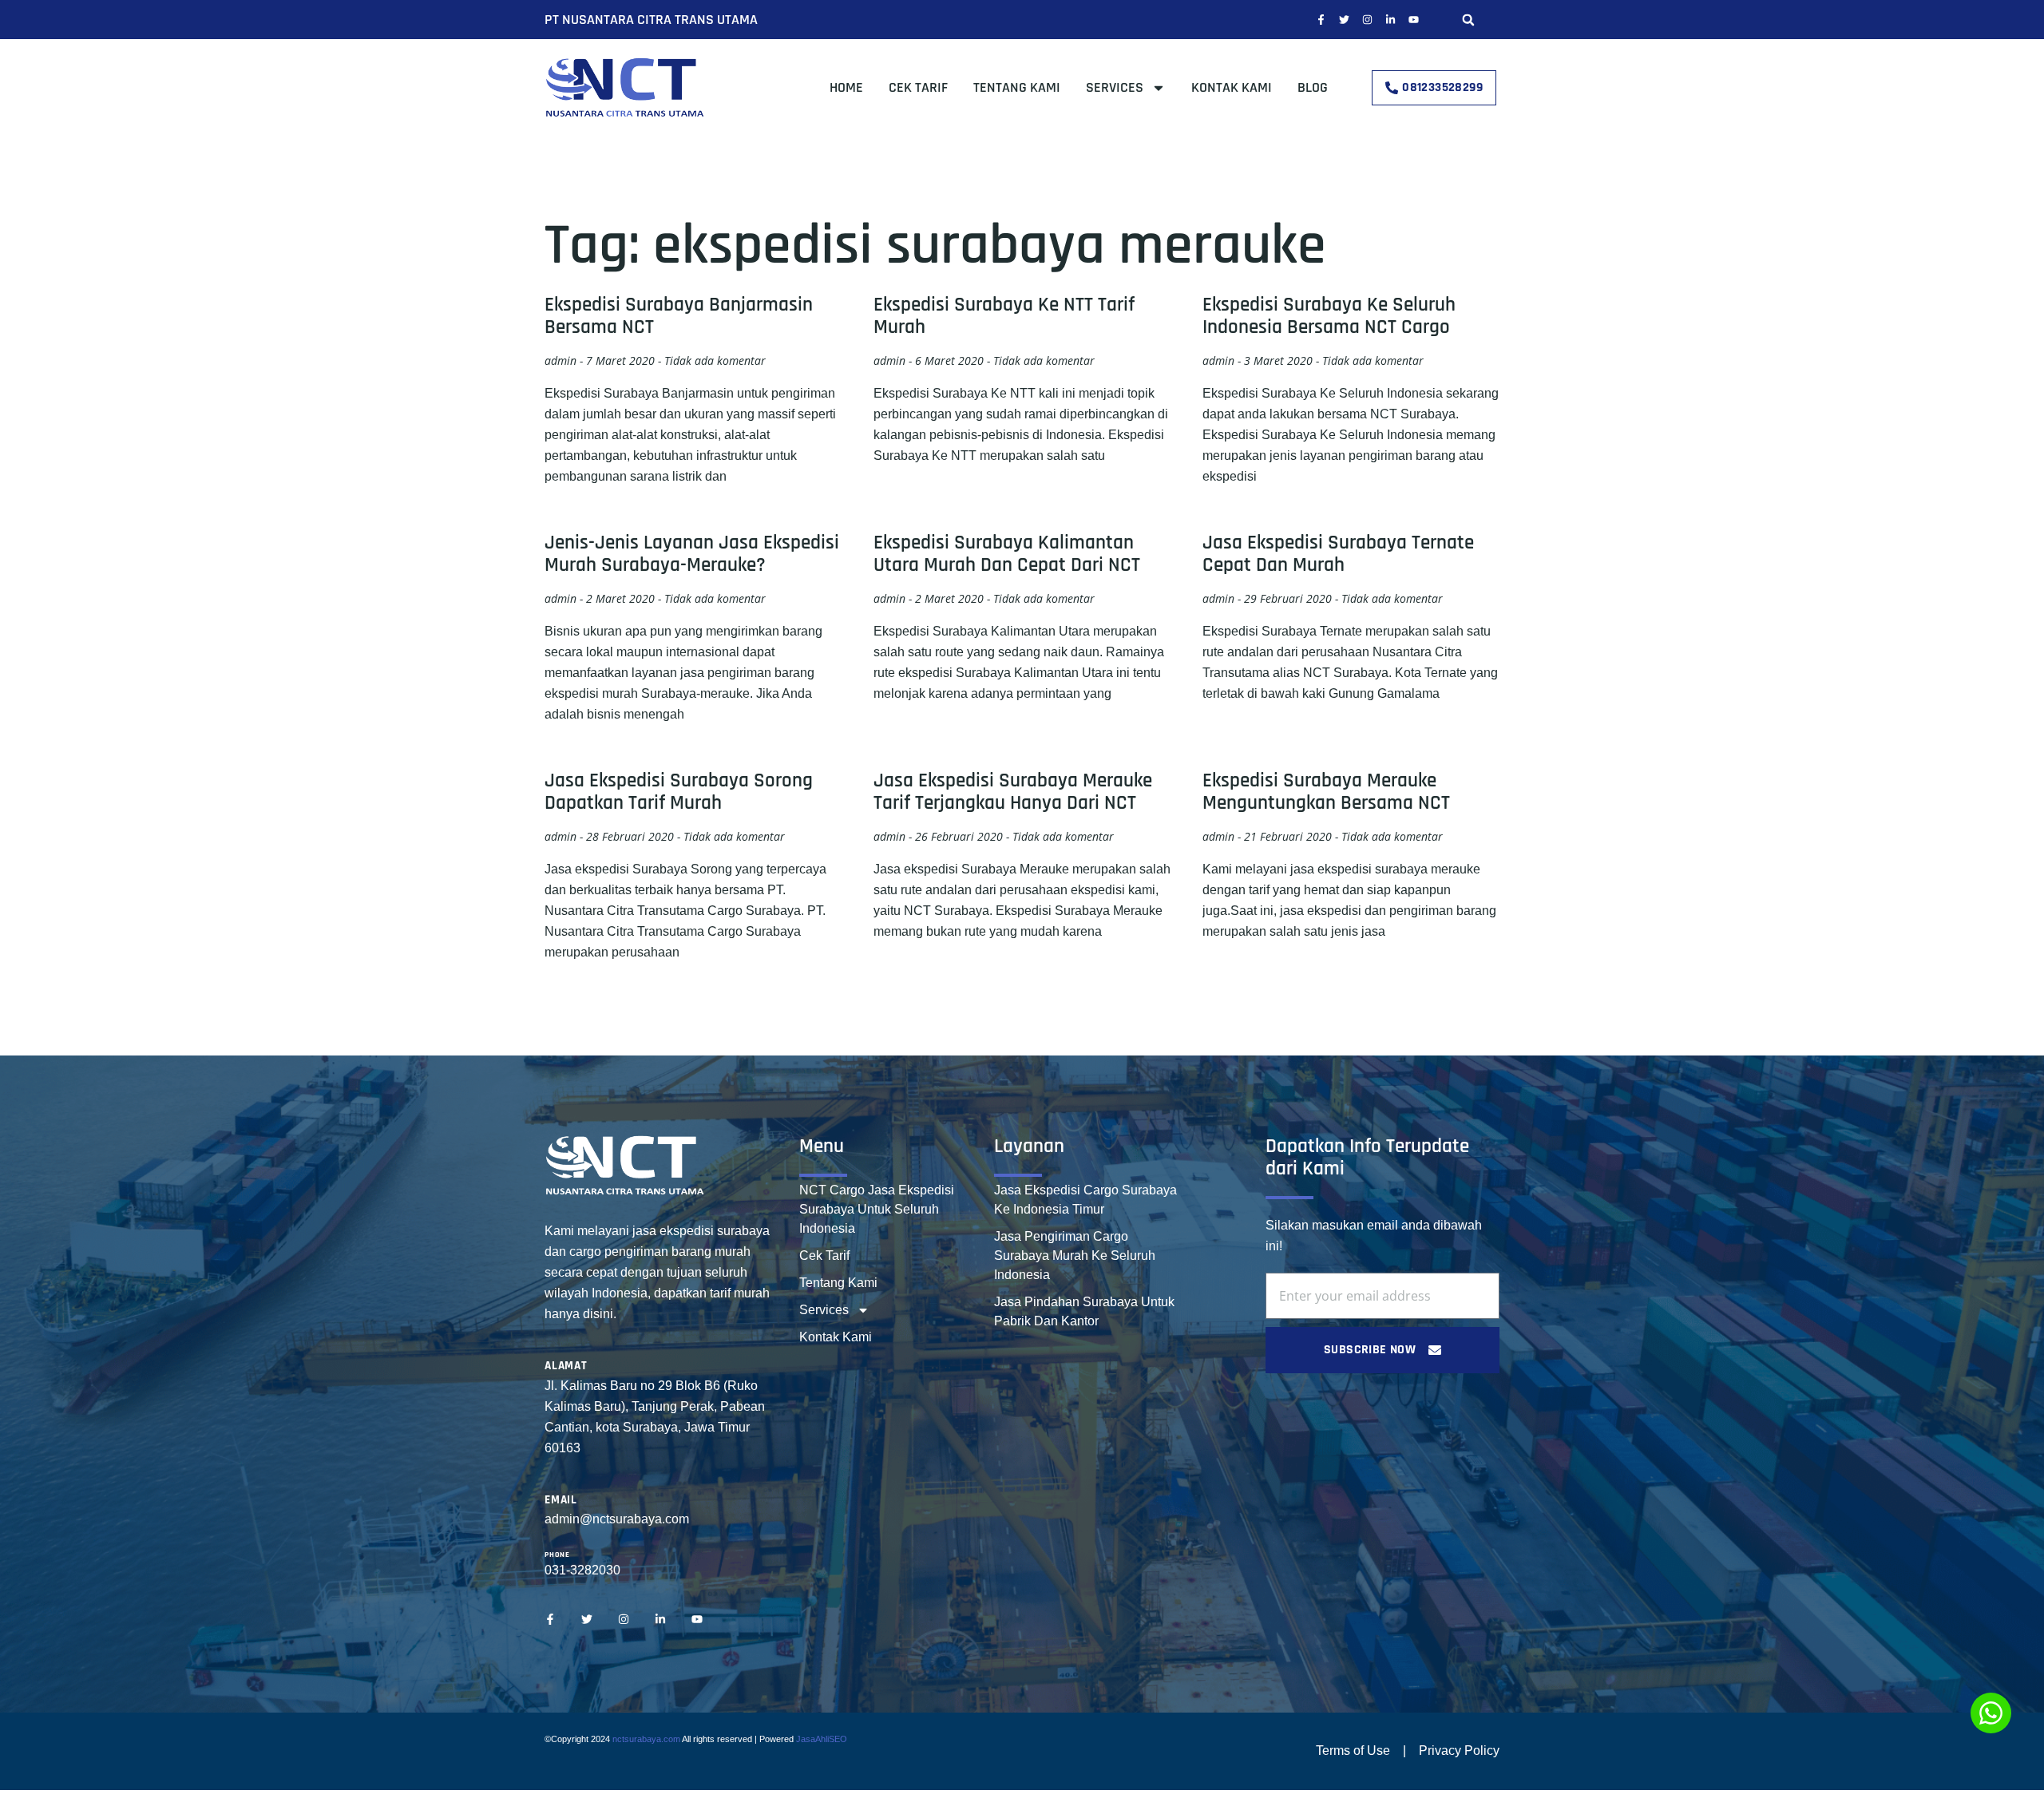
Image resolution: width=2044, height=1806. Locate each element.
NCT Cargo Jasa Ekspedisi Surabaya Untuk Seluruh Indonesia (877, 1209)
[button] (1468, 20)
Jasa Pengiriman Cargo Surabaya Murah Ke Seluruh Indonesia (1075, 1255)
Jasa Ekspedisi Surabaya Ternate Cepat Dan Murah (1338, 554)
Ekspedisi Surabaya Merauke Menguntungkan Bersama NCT (1326, 792)
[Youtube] (1414, 20)
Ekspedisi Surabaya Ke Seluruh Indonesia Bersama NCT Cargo (1329, 316)
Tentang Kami (1017, 87)
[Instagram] (1367, 20)
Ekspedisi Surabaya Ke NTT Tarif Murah (1004, 316)
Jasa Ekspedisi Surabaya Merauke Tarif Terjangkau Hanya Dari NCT (1013, 792)
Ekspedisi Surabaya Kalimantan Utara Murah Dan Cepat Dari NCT (1007, 554)
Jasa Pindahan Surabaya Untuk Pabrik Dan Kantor (1084, 1311)
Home (846, 87)
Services (1115, 87)
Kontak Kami (1232, 87)
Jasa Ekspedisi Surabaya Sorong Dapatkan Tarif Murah (679, 792)
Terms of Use (1353, 1751)
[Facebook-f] (1321, 20)
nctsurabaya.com (646, 1739)
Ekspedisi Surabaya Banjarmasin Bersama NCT (679, 316)
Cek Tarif (918, 87)
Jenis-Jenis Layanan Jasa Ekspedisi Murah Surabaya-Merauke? (692, 554)
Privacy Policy (1459, 1751)
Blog (1313, 87)
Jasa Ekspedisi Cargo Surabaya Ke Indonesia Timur (1085, 1200)
